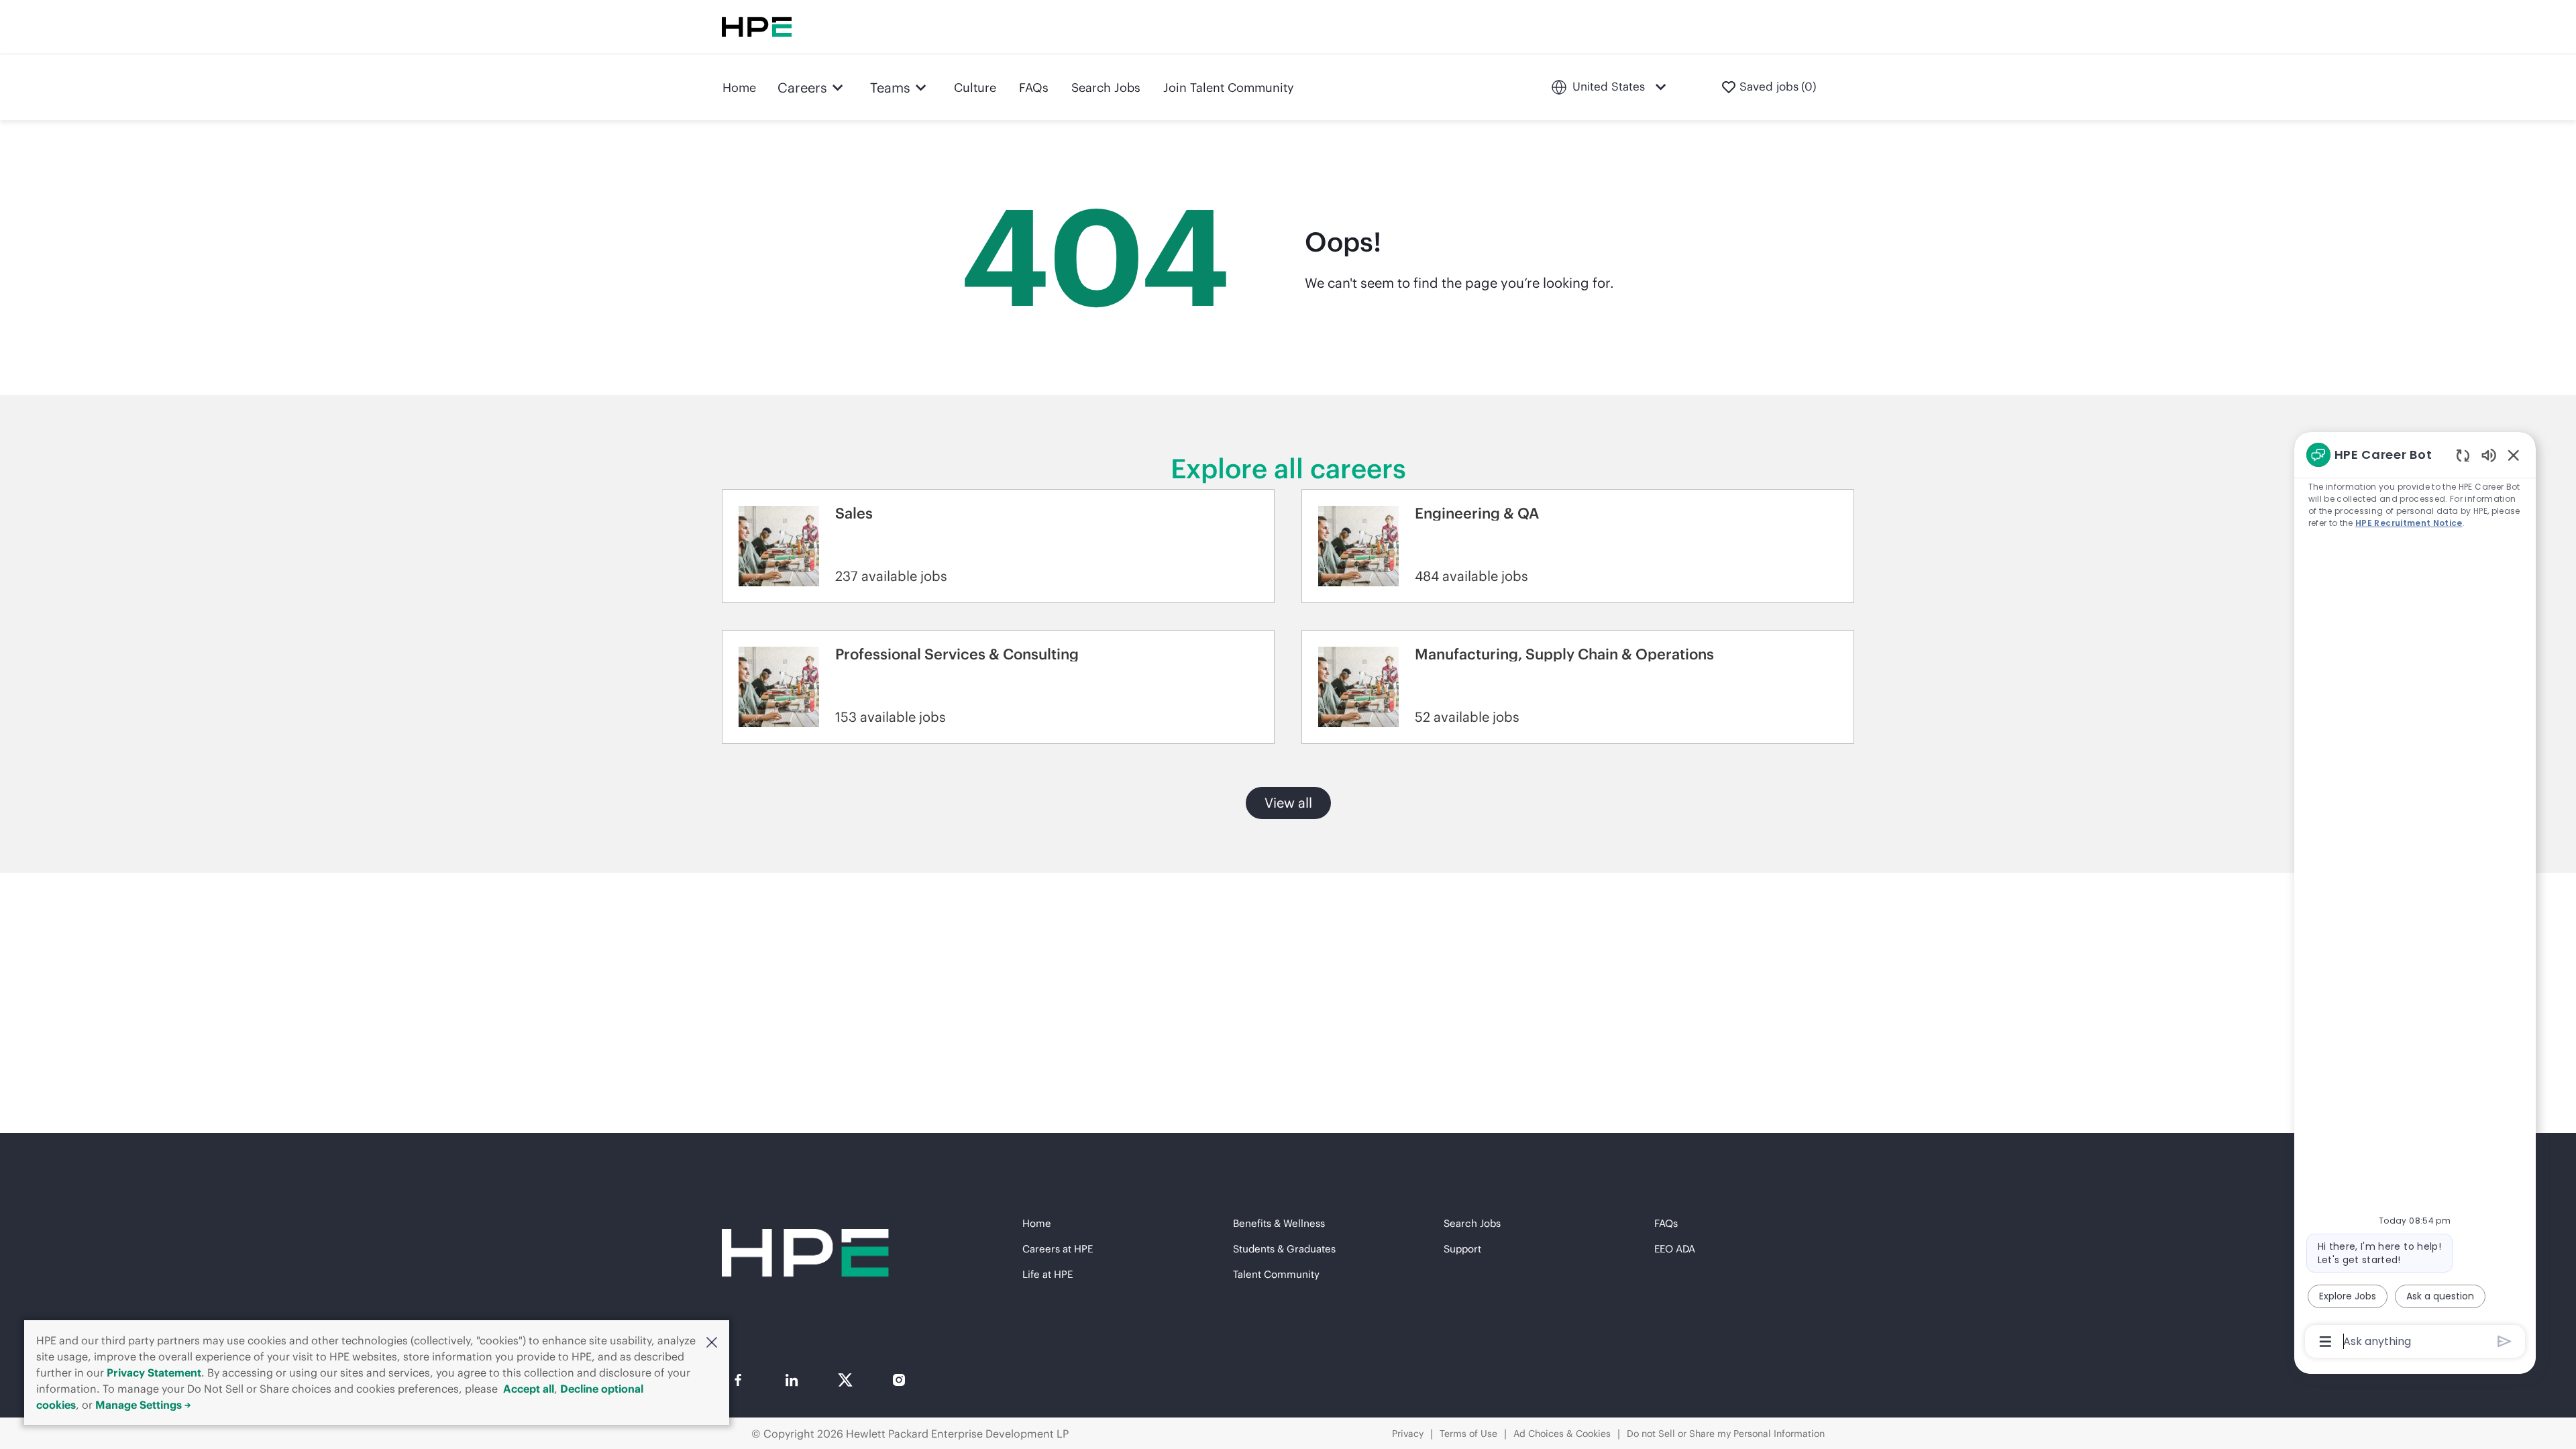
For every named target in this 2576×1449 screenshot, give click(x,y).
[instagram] (899, 1380)
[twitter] (845, 1380)
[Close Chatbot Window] (2514, 455)
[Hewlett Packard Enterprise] (757, 27)
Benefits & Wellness (1279, 1223)
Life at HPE (1048, 1274)
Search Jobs (1106, 88)
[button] (712, 1342)
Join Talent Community (1229, 88)
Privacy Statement (154, 1373)
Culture (975, 88)
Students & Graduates (1284, 1249)
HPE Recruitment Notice (2409, 523)
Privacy (1408, 1434)
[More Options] (2325, 1342)
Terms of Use (1468, 1434)
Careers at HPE (1058, 1249)
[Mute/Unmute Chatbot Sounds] (2489, 454)
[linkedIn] (792, 1380)
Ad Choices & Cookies (1562, 1434)
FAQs (1034, 88)
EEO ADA (1675, 1249)
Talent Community (1276, 1274)
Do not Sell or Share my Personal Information (1726, 1434)
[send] (2505, 1341)
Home (739, 88)
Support (1462, 1249)
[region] (2415, 897)
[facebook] (738, 1380)
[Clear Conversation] (2463, 455)
